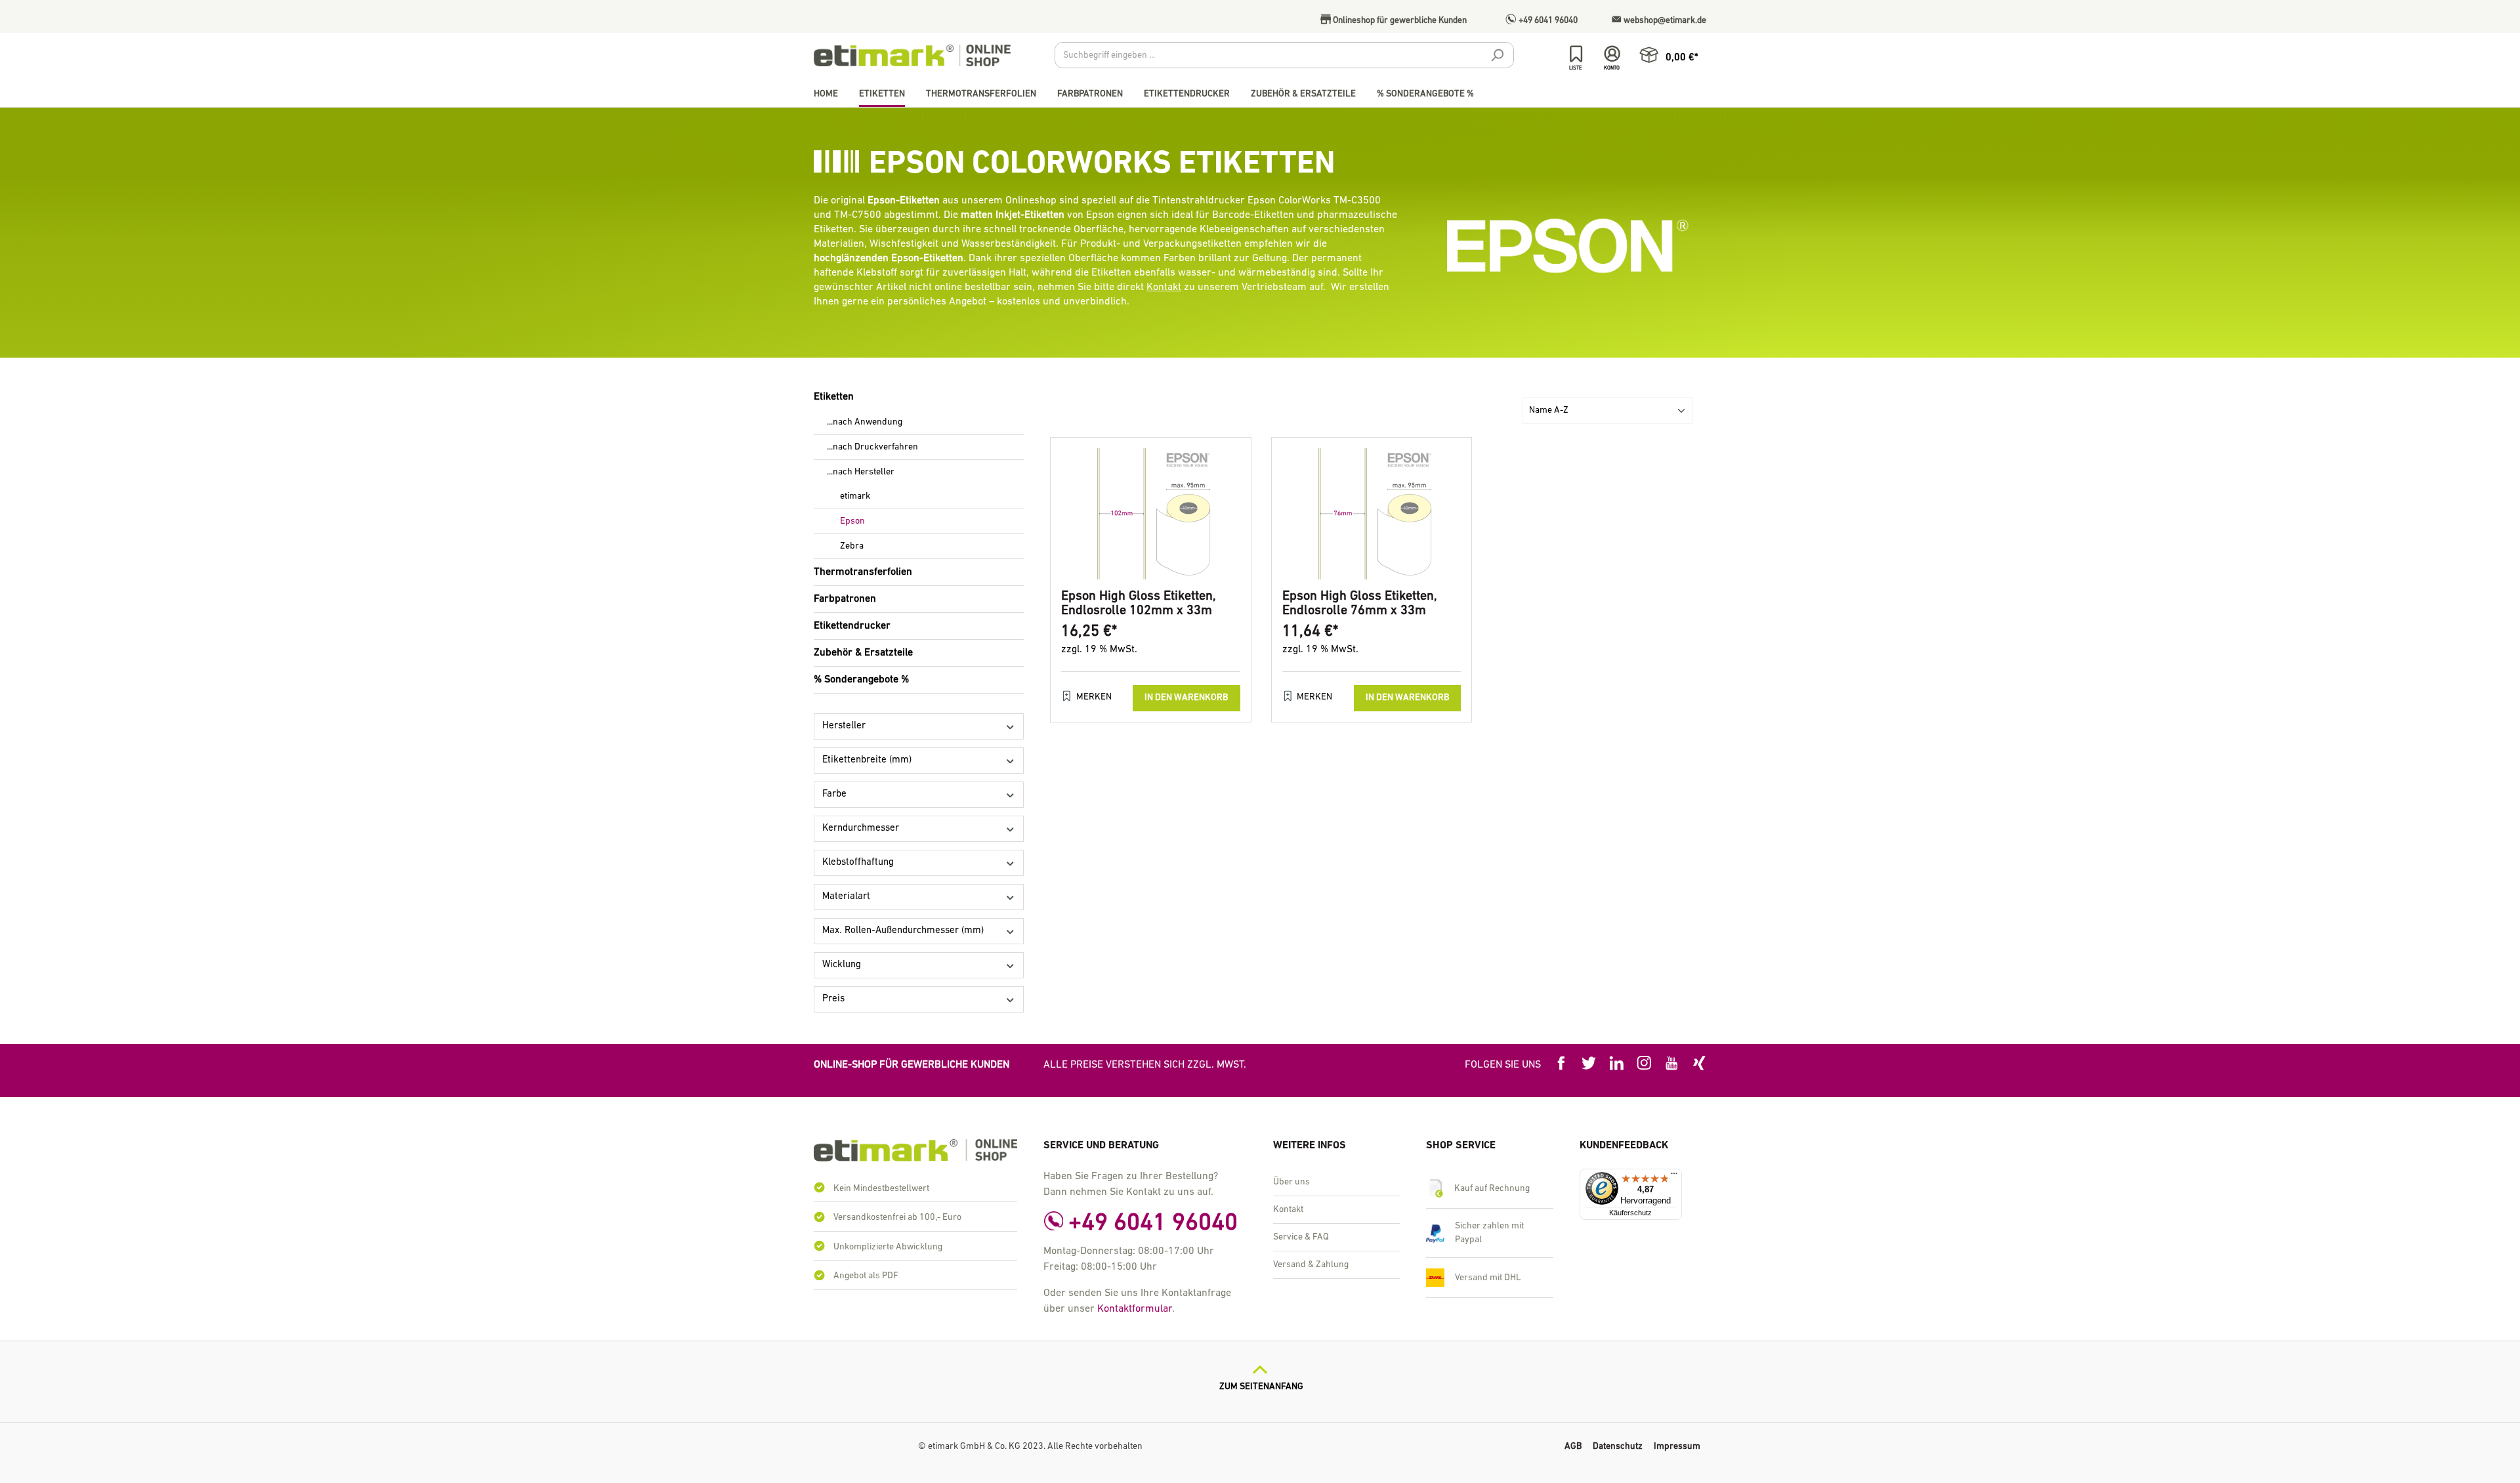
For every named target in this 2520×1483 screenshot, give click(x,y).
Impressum (1677, 1447)
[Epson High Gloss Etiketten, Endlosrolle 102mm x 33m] (1151, 514)
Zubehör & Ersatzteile (863, 653)
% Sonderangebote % (861, 680)
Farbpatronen (845, 599)
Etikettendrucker (852, 626)
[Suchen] (1497, 57)
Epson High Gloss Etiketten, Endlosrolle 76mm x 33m (1360, 604)
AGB (1573, 1447)
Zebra (852, 546)
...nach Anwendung (865, 422)
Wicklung (842, 965)
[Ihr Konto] (1612, 54)
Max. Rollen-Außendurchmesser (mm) (903, 931)
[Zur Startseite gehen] (912, 55)
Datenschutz (1618, 1447)
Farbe (834, 794)
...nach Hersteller (861, 472)
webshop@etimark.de (1664, 21)
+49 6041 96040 (1547, 21)
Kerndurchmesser (861, 828)
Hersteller (844, 726)
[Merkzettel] (1576, 54)
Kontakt (1164, 287)
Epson (852, 521)
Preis (833, 999)
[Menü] (1674, 1177)
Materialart (846, 897)
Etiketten (834, 397)
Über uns (1291, 1182)
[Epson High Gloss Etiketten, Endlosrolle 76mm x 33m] (1372, 514)
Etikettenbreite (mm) (867, 760)
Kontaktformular (1135, 1309)
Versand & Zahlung (1311, 1265)
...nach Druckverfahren (872, 447)
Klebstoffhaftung (858, 863)
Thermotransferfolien (863, 572)
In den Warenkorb (1186, 698)
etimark (855, 496)
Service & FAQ (1301, 1237)
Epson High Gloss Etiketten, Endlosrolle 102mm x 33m (1139, 604)
